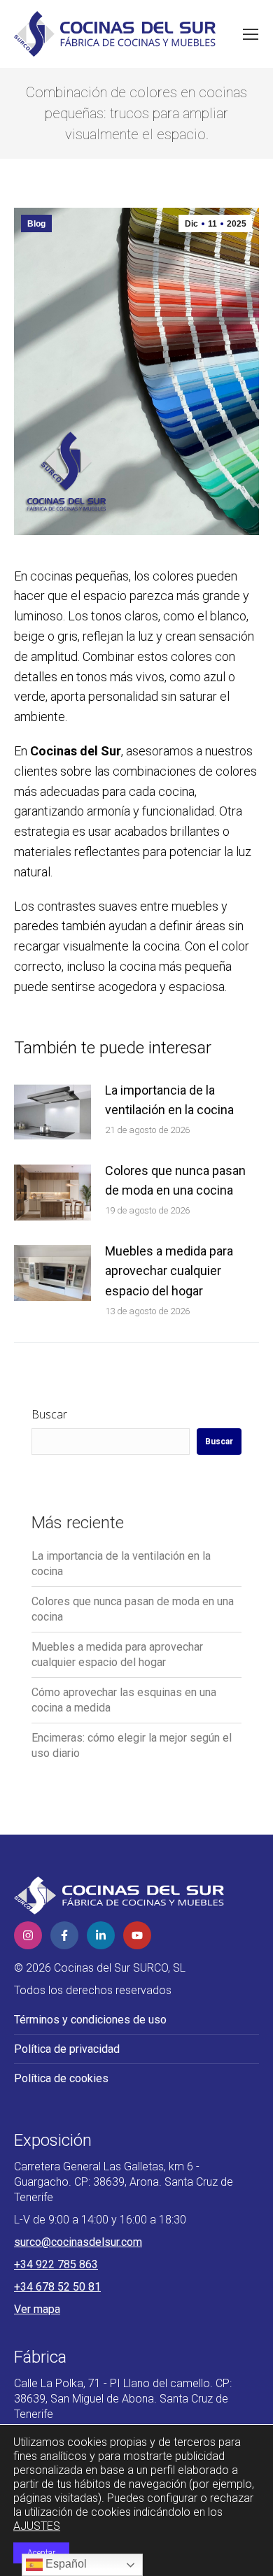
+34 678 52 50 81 (57, 2287)
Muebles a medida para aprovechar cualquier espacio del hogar (169, 1271)
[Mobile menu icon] (251, 34)
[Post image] (52, 1112)
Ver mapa (37, 2309)
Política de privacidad (67, 2049)
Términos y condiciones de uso (90, 2020)
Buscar (49, 1414)
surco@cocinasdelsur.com (78, 2242)
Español (65, 2564)
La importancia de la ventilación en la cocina (169, 1100)
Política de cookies (61, 2078)
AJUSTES (37, 2526)
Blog (36, 224)
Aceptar (41, 2553)
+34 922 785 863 (56, 2264)
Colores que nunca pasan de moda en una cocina (175, 1181)
